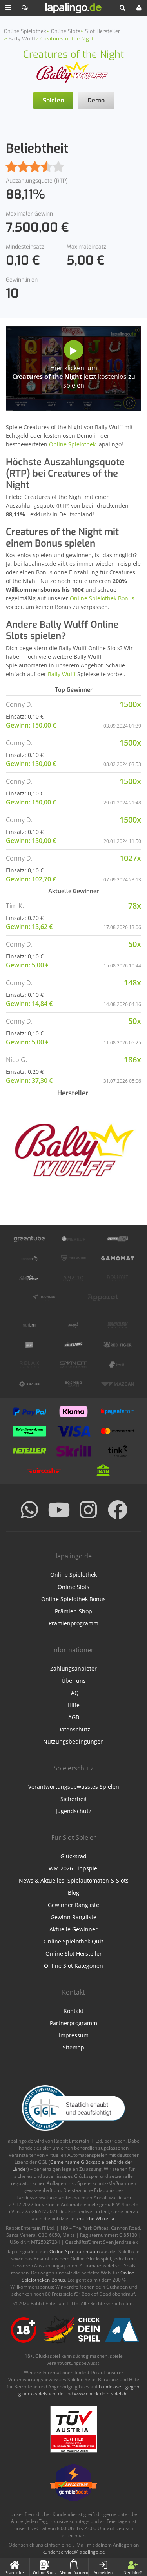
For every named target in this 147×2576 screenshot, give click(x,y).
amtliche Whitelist (95, 2219)
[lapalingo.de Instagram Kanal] (88, 1510)
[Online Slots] (74, 72)
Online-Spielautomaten (74, 2251)
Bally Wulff (62, 674)
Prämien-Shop (73, 1611)
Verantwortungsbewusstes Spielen (74, 1787)
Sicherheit (74, 1799)
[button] (8, 8)
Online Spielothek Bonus (102, 598)
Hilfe (73, 1705)
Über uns (74, 1681)
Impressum (74, 2035)
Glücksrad (73, 1856)
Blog (73, 1893)
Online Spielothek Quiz (74, 1941)
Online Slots (73, 1587)
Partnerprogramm (73, 2023)
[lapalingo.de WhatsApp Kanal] (29, 1510)
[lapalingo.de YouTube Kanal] (59, 1510)
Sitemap (73, 2047)
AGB (74, 1717)
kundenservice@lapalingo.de (74, 2552)
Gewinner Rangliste (73, 1905)
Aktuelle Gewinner (73, 1929)
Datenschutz (74, 1729)
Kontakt (73, 2011)
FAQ (73, 1693)
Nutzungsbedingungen (73, 1741)
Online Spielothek (72, 444)
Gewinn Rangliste (73, 1917)
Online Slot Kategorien (73, 1966)
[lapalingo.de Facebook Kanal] (118, 1510)
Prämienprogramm (73, 1623)
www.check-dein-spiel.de (101, 2394)
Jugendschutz (73, 1811)
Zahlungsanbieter (73, 1668)
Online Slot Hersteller (74, 1953)
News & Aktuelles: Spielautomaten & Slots (74, 1880)
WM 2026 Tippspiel (74, 1868)
